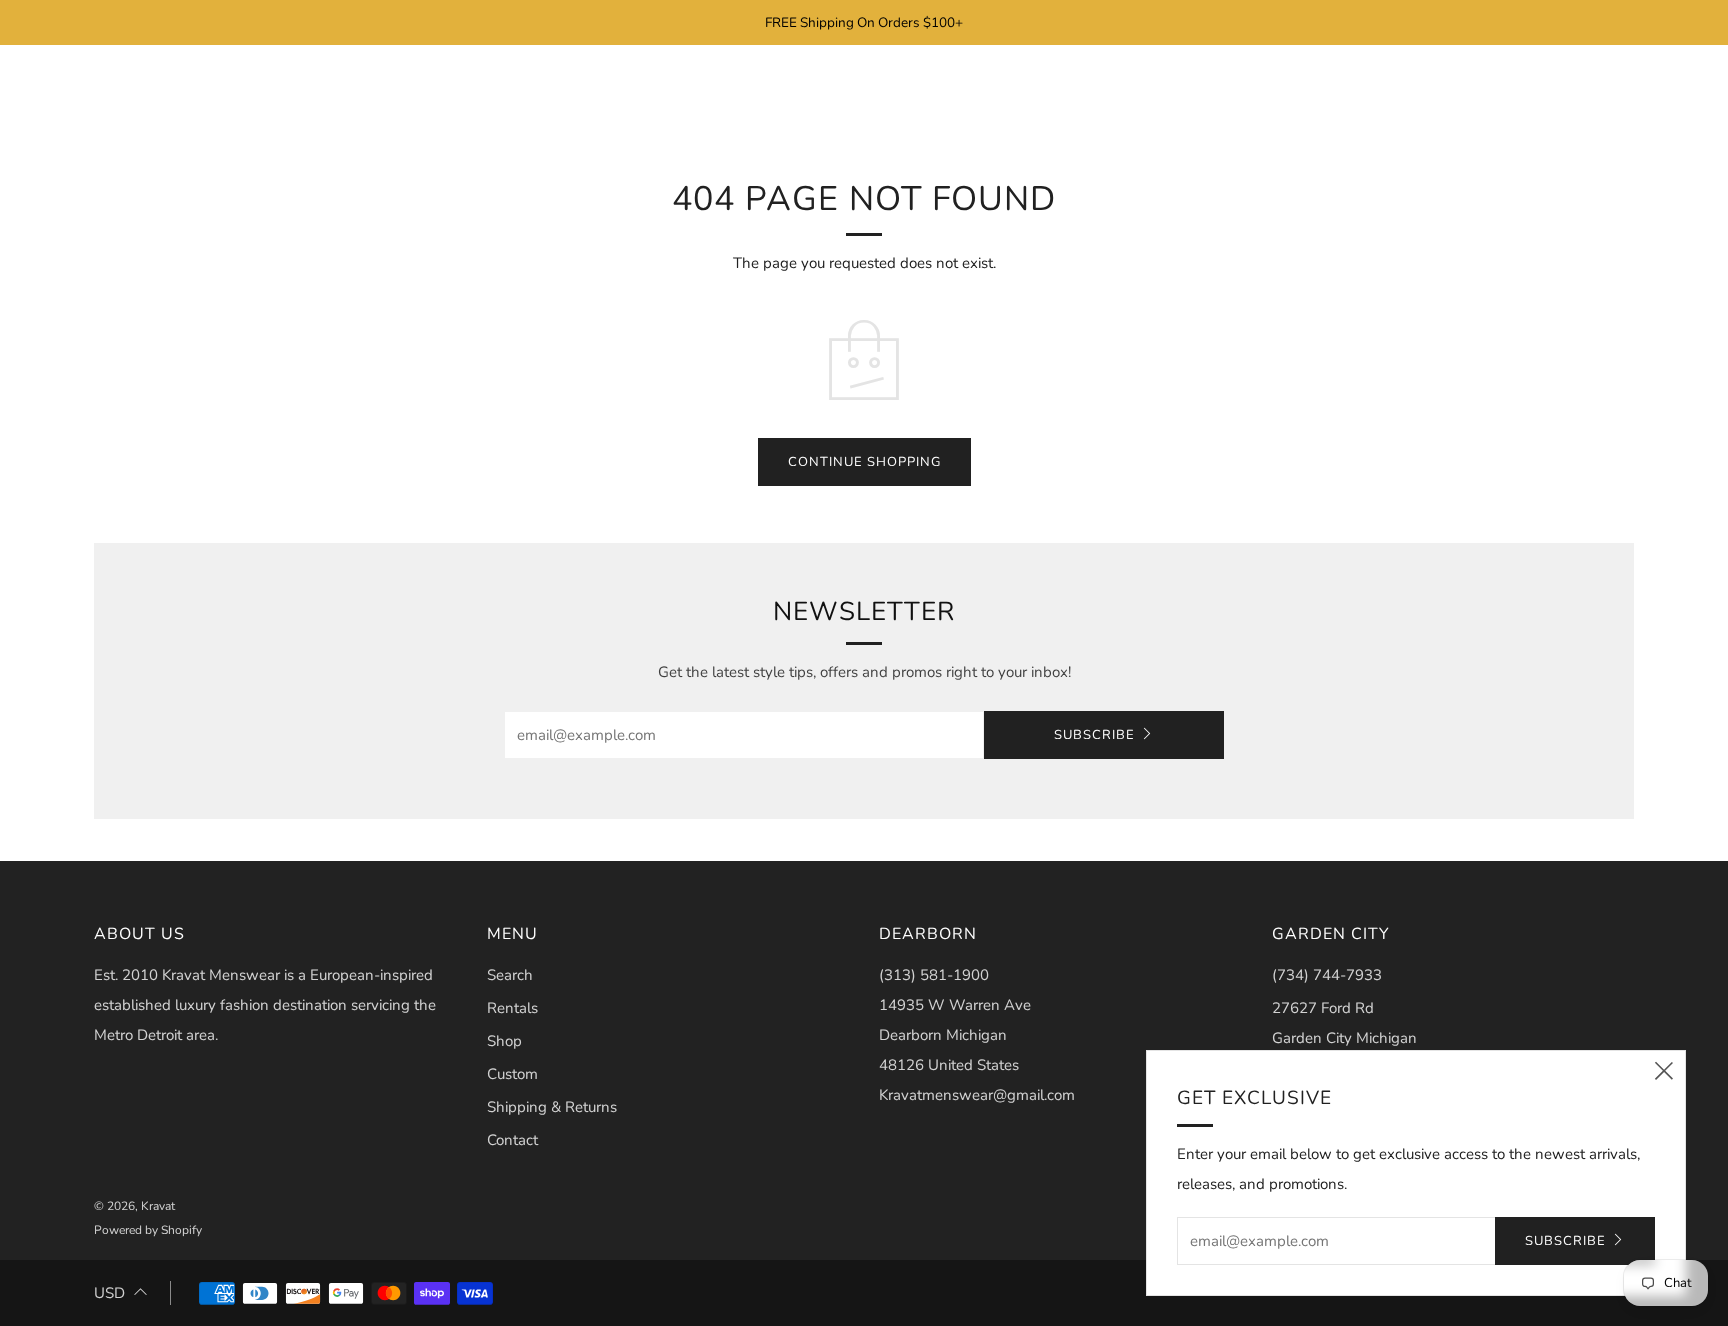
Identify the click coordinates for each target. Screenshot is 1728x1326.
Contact (512, 1140)
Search (510, 975)
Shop (504, 1041)
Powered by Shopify (148, 1230)
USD (109, 1293)
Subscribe (1094, 735)
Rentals (512, 1008)
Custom (512, 1074)
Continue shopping (864, 462)
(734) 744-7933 (1327, 975)
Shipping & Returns (552, 1107)
